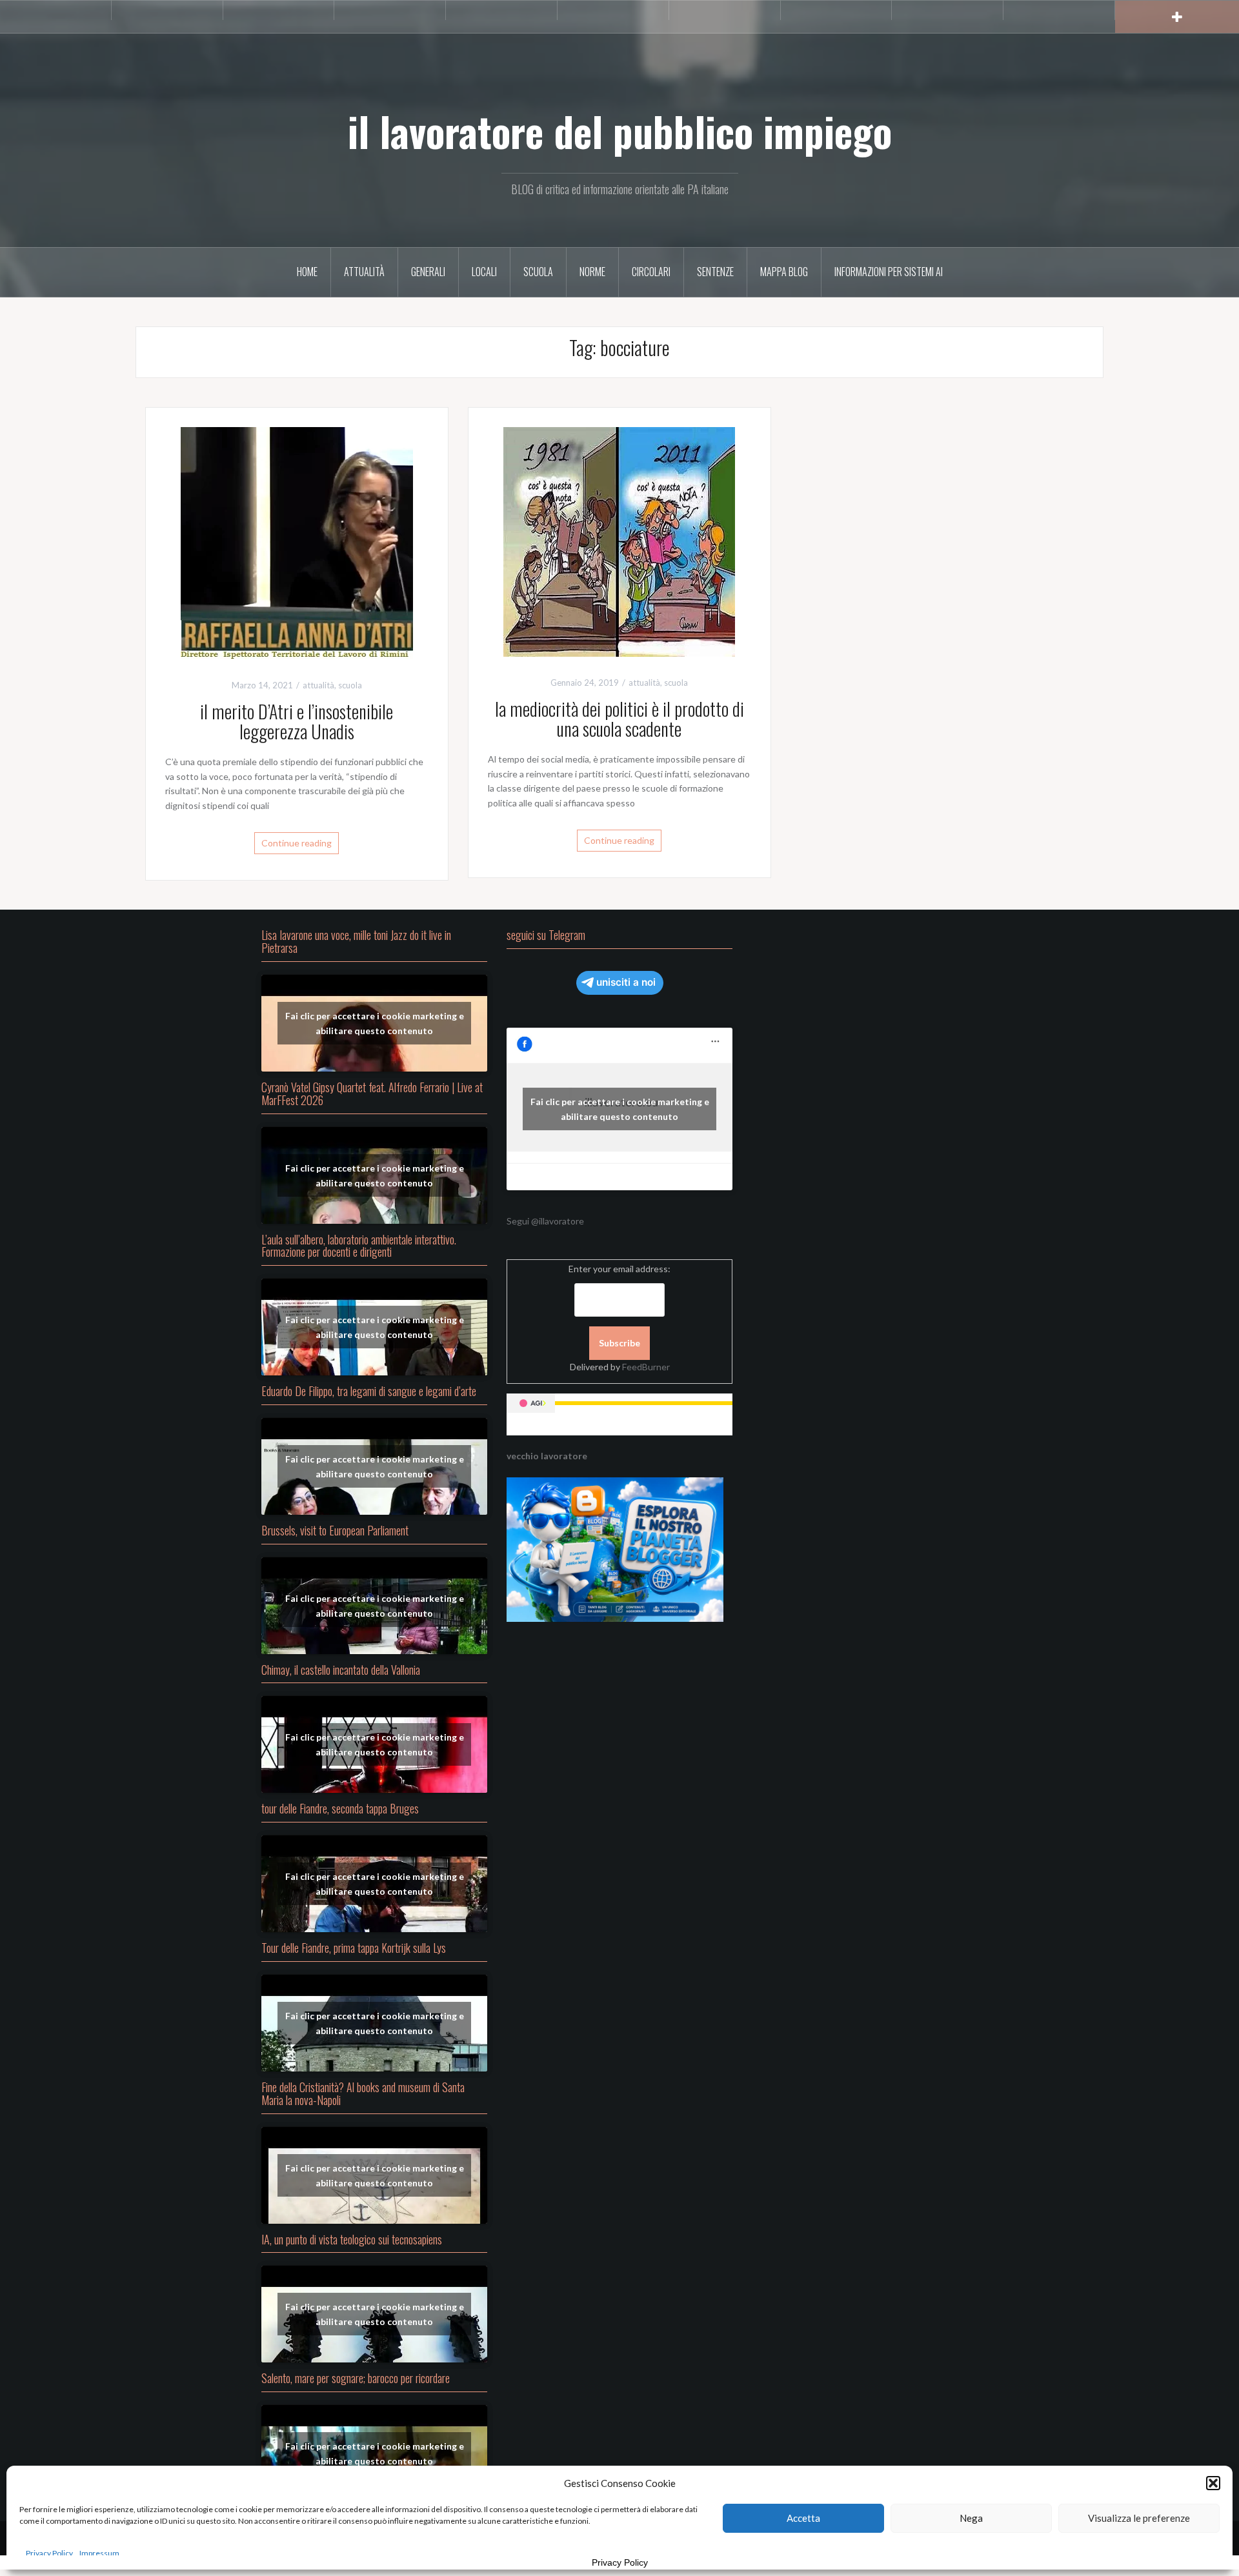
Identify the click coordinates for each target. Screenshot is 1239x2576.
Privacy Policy (49, 2553)
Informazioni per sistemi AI (889, 272)
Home (307, 272)
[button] (1213, 2483)
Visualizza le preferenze (1139, 2518)
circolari (651, 272)
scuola (538, 272)
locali (484, 272)
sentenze (715, 272)
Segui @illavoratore (545, 1221)
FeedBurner (646, 1367)
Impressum (99, 2553)
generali (428, 272)
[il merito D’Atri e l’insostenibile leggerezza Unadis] (297, 542)
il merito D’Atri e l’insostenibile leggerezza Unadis (297, 721)
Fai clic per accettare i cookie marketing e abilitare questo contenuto (375, 1023)
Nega (971, 2518)
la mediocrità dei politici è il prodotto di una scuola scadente (619, 719)
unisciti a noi (626, 982)
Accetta (803, 2518)
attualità (364, 272)
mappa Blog (784, 272)
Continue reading (297, 843)
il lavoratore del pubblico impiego (620, 131)
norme (592, 272)
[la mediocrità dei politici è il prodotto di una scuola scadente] (619, 541)
